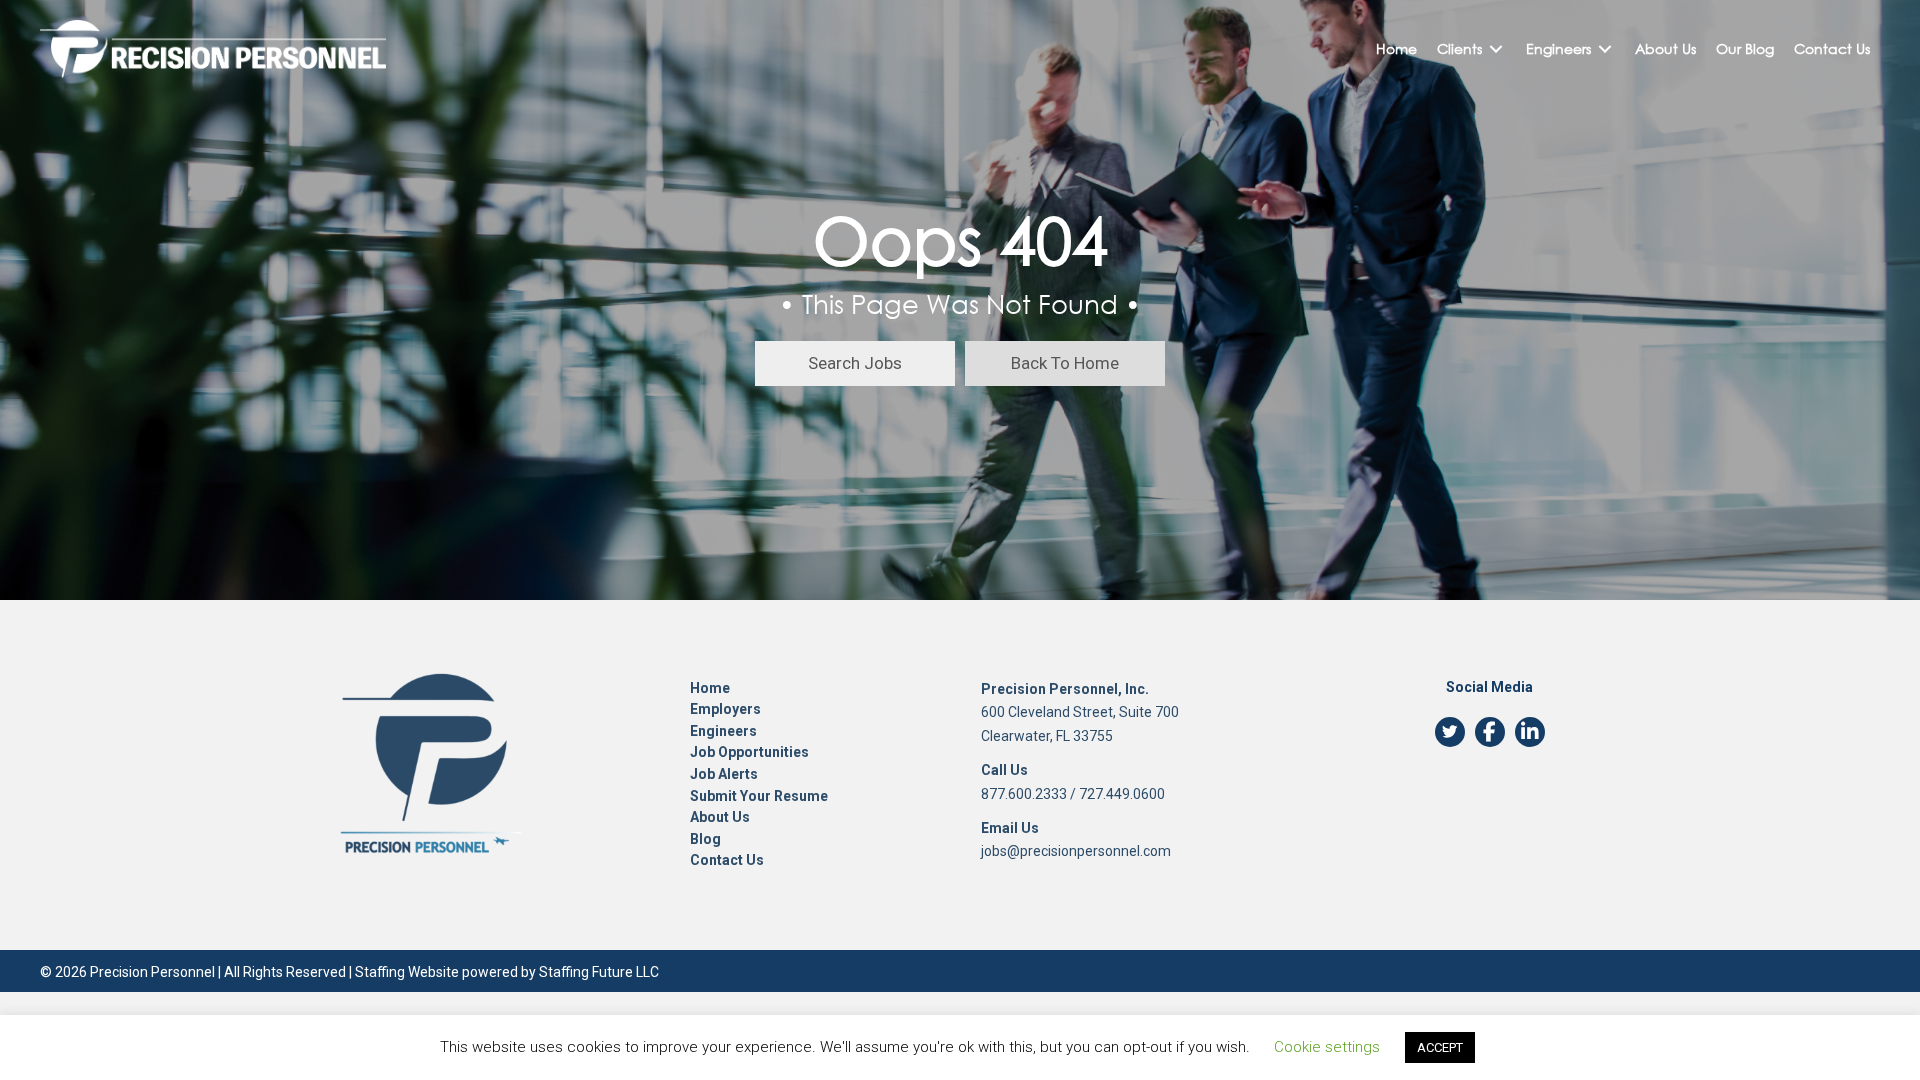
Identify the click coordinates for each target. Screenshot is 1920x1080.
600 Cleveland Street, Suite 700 (1080, 712)
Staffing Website (407, 972)
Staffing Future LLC (599, 972)
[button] (855, 363)
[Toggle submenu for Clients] (1496, 49)
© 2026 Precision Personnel (127, 972)
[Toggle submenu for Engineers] (1605, 49)
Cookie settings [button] (1327, 1047)
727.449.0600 (1122, 794)
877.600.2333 (1024, 794)
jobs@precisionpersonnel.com (1076, 851)
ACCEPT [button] (1440, 1047)
